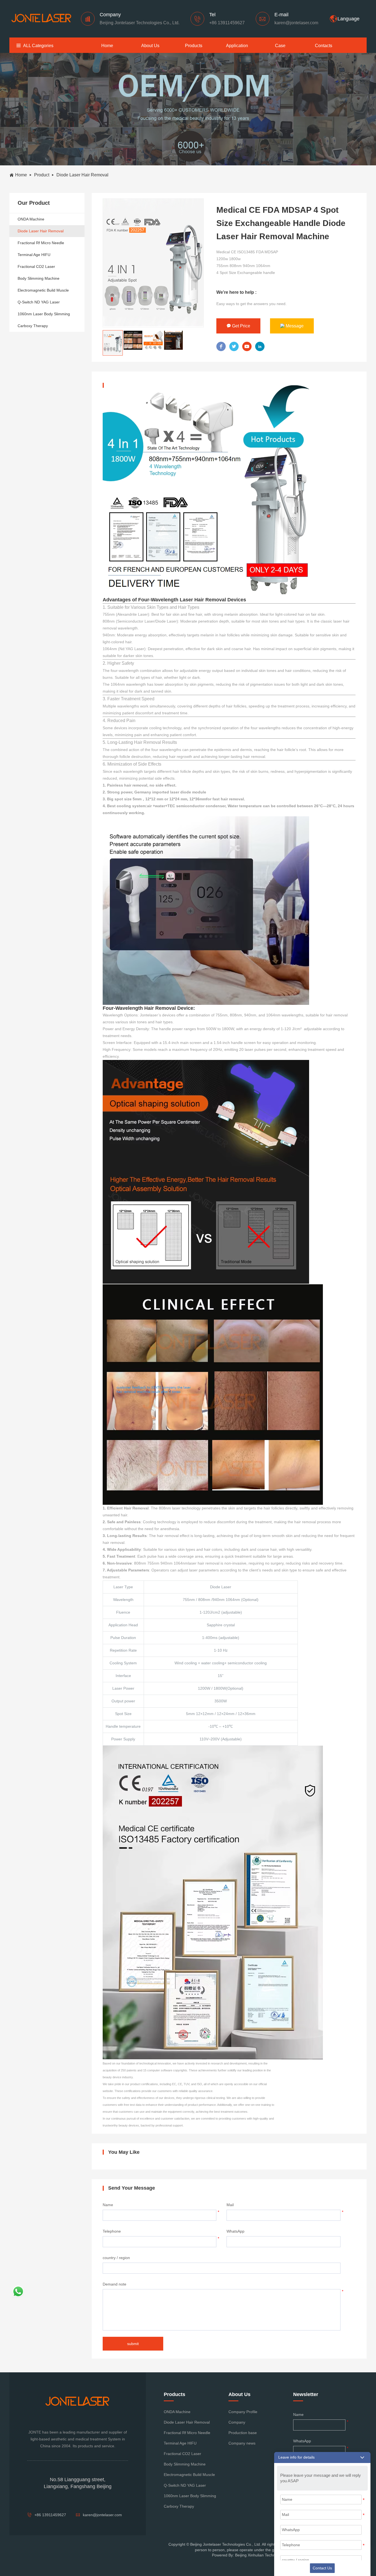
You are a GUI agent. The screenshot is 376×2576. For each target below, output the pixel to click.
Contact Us (322, 2568)
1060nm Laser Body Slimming (44, 314)
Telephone (112, 2231)
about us (150, 46)
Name (108, 2205)
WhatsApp (235, 2231)
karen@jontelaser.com (296, 23)
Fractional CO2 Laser (36, 267)
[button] (322, 2457)
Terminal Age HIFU (34, 255)
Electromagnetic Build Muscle (43, 290)
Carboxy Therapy (33, 326)
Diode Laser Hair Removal (41, 231)
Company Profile (243, 2412)
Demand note (115, 2284)
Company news (242, 2443)
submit (133, 2344)
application (237, 46)
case (280, 46)
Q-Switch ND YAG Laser (39, 302)
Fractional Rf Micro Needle (41, 243)
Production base (243, 2433)
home (107, 46)
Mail (230, 2205)
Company (237, 2422)
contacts (324, 46)
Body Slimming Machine (39, 278)
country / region (116, 2258)
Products (194, 46)
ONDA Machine (31, 219)
